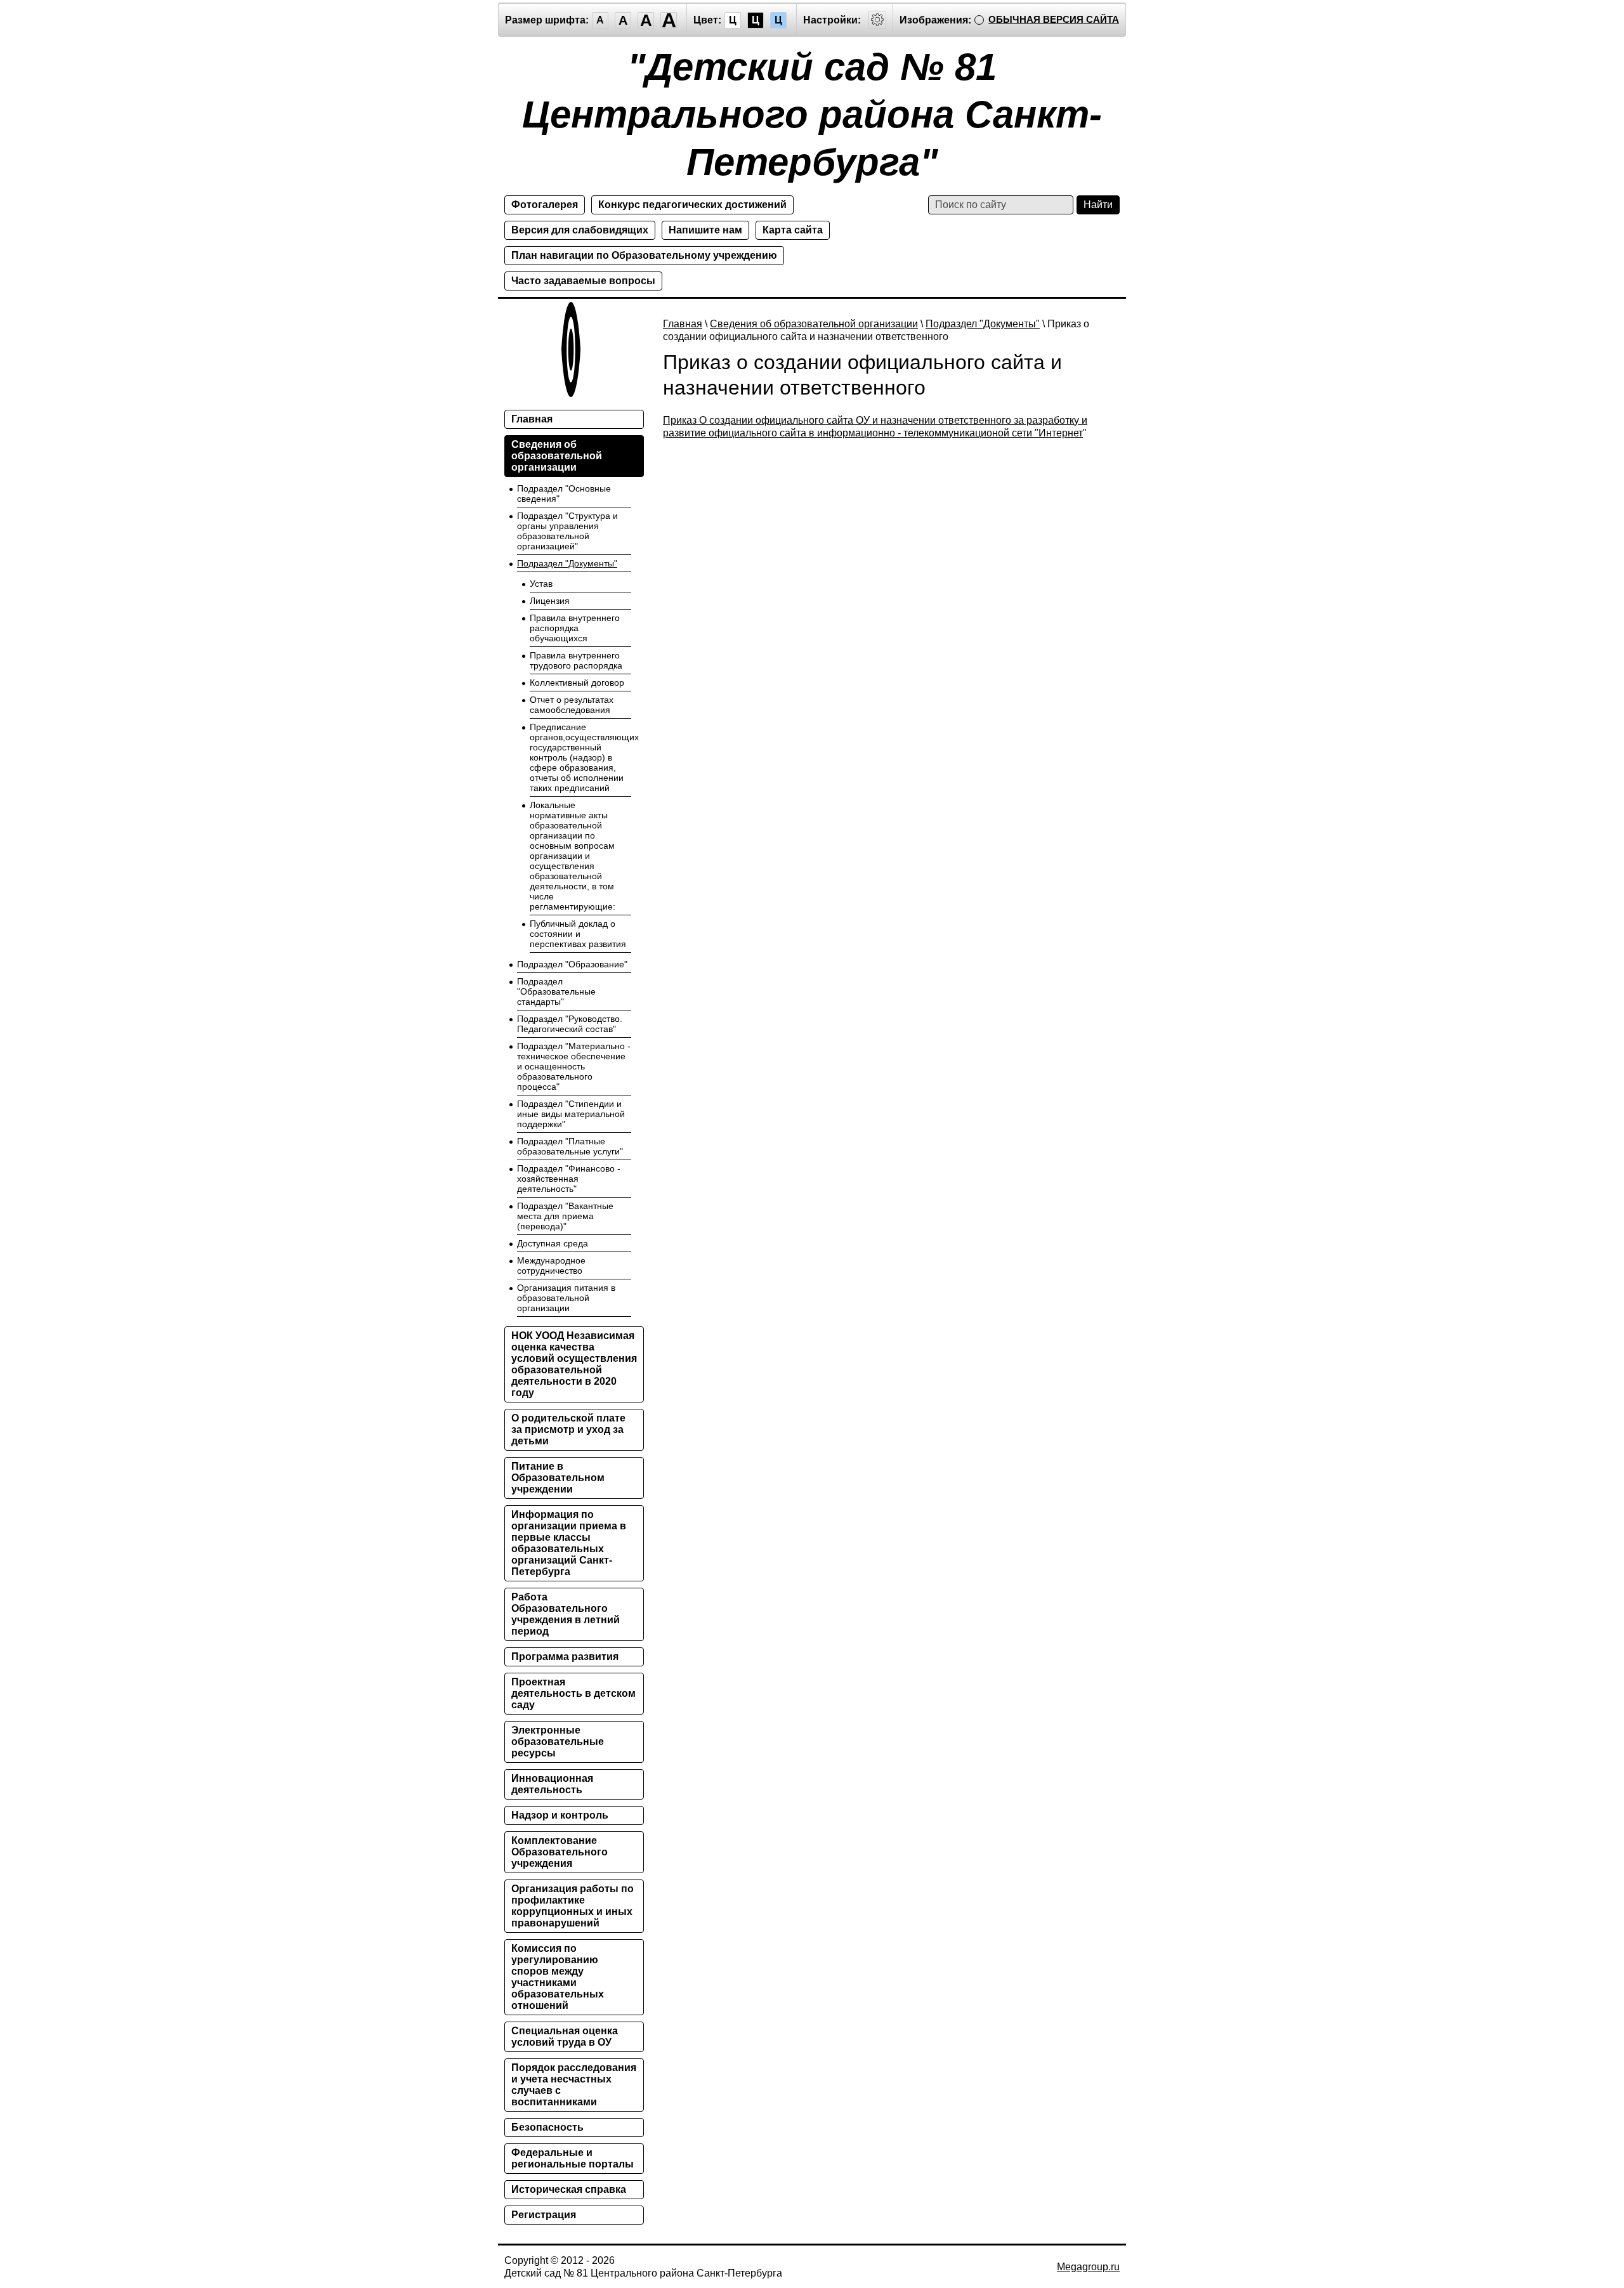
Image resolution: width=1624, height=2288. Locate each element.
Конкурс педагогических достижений (692, 205)
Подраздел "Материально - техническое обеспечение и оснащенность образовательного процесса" (574, 1066)
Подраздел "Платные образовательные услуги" (570, 1146)
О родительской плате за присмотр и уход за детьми (568, 1429)
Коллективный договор (577, 683)
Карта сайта (793, 230)
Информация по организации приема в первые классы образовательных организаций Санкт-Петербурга (569, 1543)
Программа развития (565, 1657)
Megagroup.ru (1088, 2267)
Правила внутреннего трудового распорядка (576, 660)
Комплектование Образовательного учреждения (560, 1852)
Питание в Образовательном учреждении (558, 1478)
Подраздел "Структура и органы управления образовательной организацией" (567, 531)
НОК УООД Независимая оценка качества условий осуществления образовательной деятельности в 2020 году (574, 1364)
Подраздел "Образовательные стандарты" (556, 991)
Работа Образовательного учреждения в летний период (566, 1614)
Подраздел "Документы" (983, 324)
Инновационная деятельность (552, 1784)
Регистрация (544, 2215)
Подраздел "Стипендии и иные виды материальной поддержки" (571, 1114)
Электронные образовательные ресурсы (558, 1742)
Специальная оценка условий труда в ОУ (565, 2036)
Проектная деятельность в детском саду (573, 1693)
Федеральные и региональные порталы (573, 2158)
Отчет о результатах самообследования (572, 705)
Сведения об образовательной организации (814, 324)
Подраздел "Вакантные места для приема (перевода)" (565, 1216)
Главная (683, 324)
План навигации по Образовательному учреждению (644, 255)
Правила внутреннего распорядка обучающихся (575, 628)
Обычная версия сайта (1054, 19)
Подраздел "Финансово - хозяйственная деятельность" (569, 1179)
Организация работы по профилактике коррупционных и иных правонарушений (573, 1906)
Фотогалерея (545, 205)
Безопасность (547, 2127)
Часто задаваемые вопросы (583, 281)
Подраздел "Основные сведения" (564, 494)
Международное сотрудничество (551, 1265)
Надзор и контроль (560, 1815)
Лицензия (550, 601)
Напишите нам (705, 230)
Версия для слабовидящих (580, 230)
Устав (541, 584)
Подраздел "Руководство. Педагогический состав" (570, 1024)
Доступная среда (553, 1243)
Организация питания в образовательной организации (566, 1298)
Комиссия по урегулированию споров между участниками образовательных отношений (558, 1977)
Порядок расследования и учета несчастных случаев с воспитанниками (574, 2085)
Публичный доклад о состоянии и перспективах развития (578, 934)
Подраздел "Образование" (572, 964)
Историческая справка (569, 2189)
